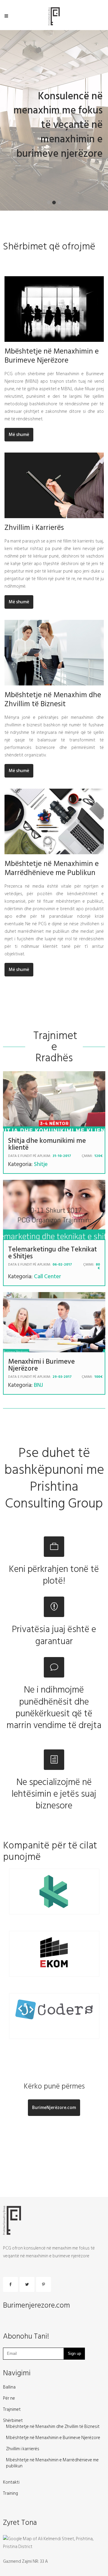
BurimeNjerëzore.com (54, 2108)
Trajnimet (12, 2410)
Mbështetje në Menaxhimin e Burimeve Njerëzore (53, 2438)
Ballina (9, 2387)
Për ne (9, 2398)
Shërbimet (13, 2421)
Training (10, 2494)
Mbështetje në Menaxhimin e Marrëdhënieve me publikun (52, 2463)
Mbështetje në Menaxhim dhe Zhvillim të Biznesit (53, 2427)
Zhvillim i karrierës (23, 2449)
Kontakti (11, 2482)
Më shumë (19, 435)
